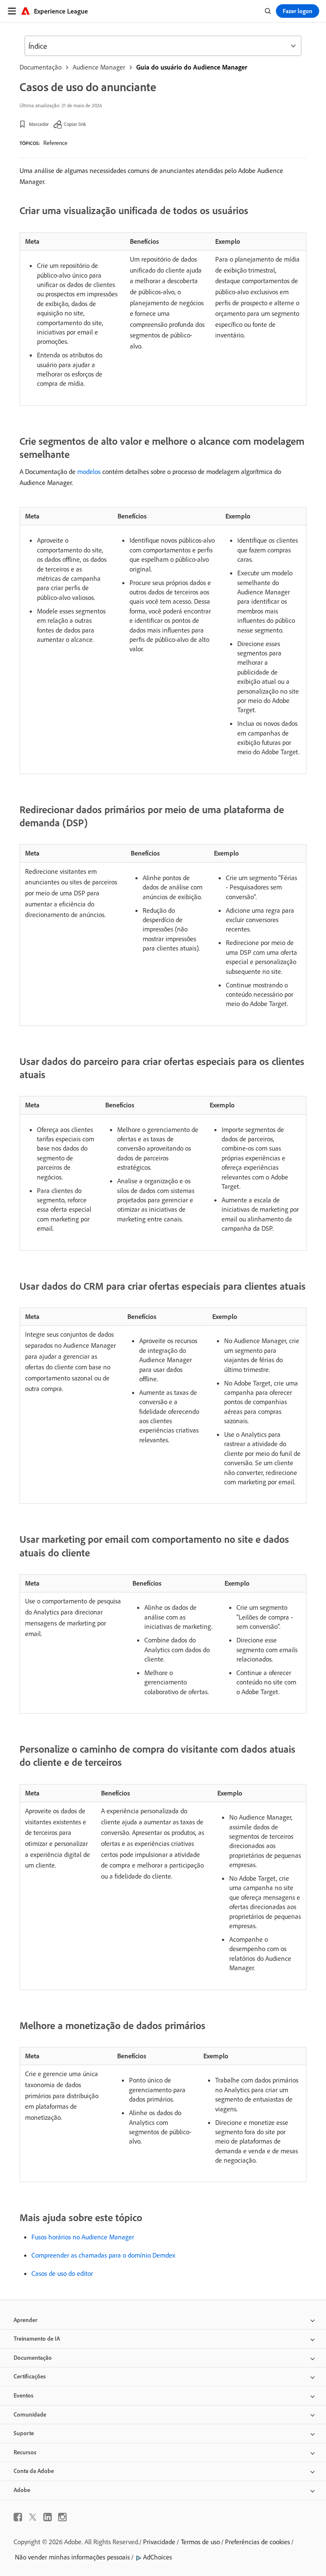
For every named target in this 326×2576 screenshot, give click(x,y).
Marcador (39, 124)
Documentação (41, 67)
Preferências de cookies (257, 2542)
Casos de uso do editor (62, 2273)
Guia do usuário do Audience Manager (192, 67)
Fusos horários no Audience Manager (83, 2237)
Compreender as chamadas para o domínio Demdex (103, 2255)
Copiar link (75, 124)
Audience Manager (99, 67)
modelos (89, 471)
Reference (55, 143)
